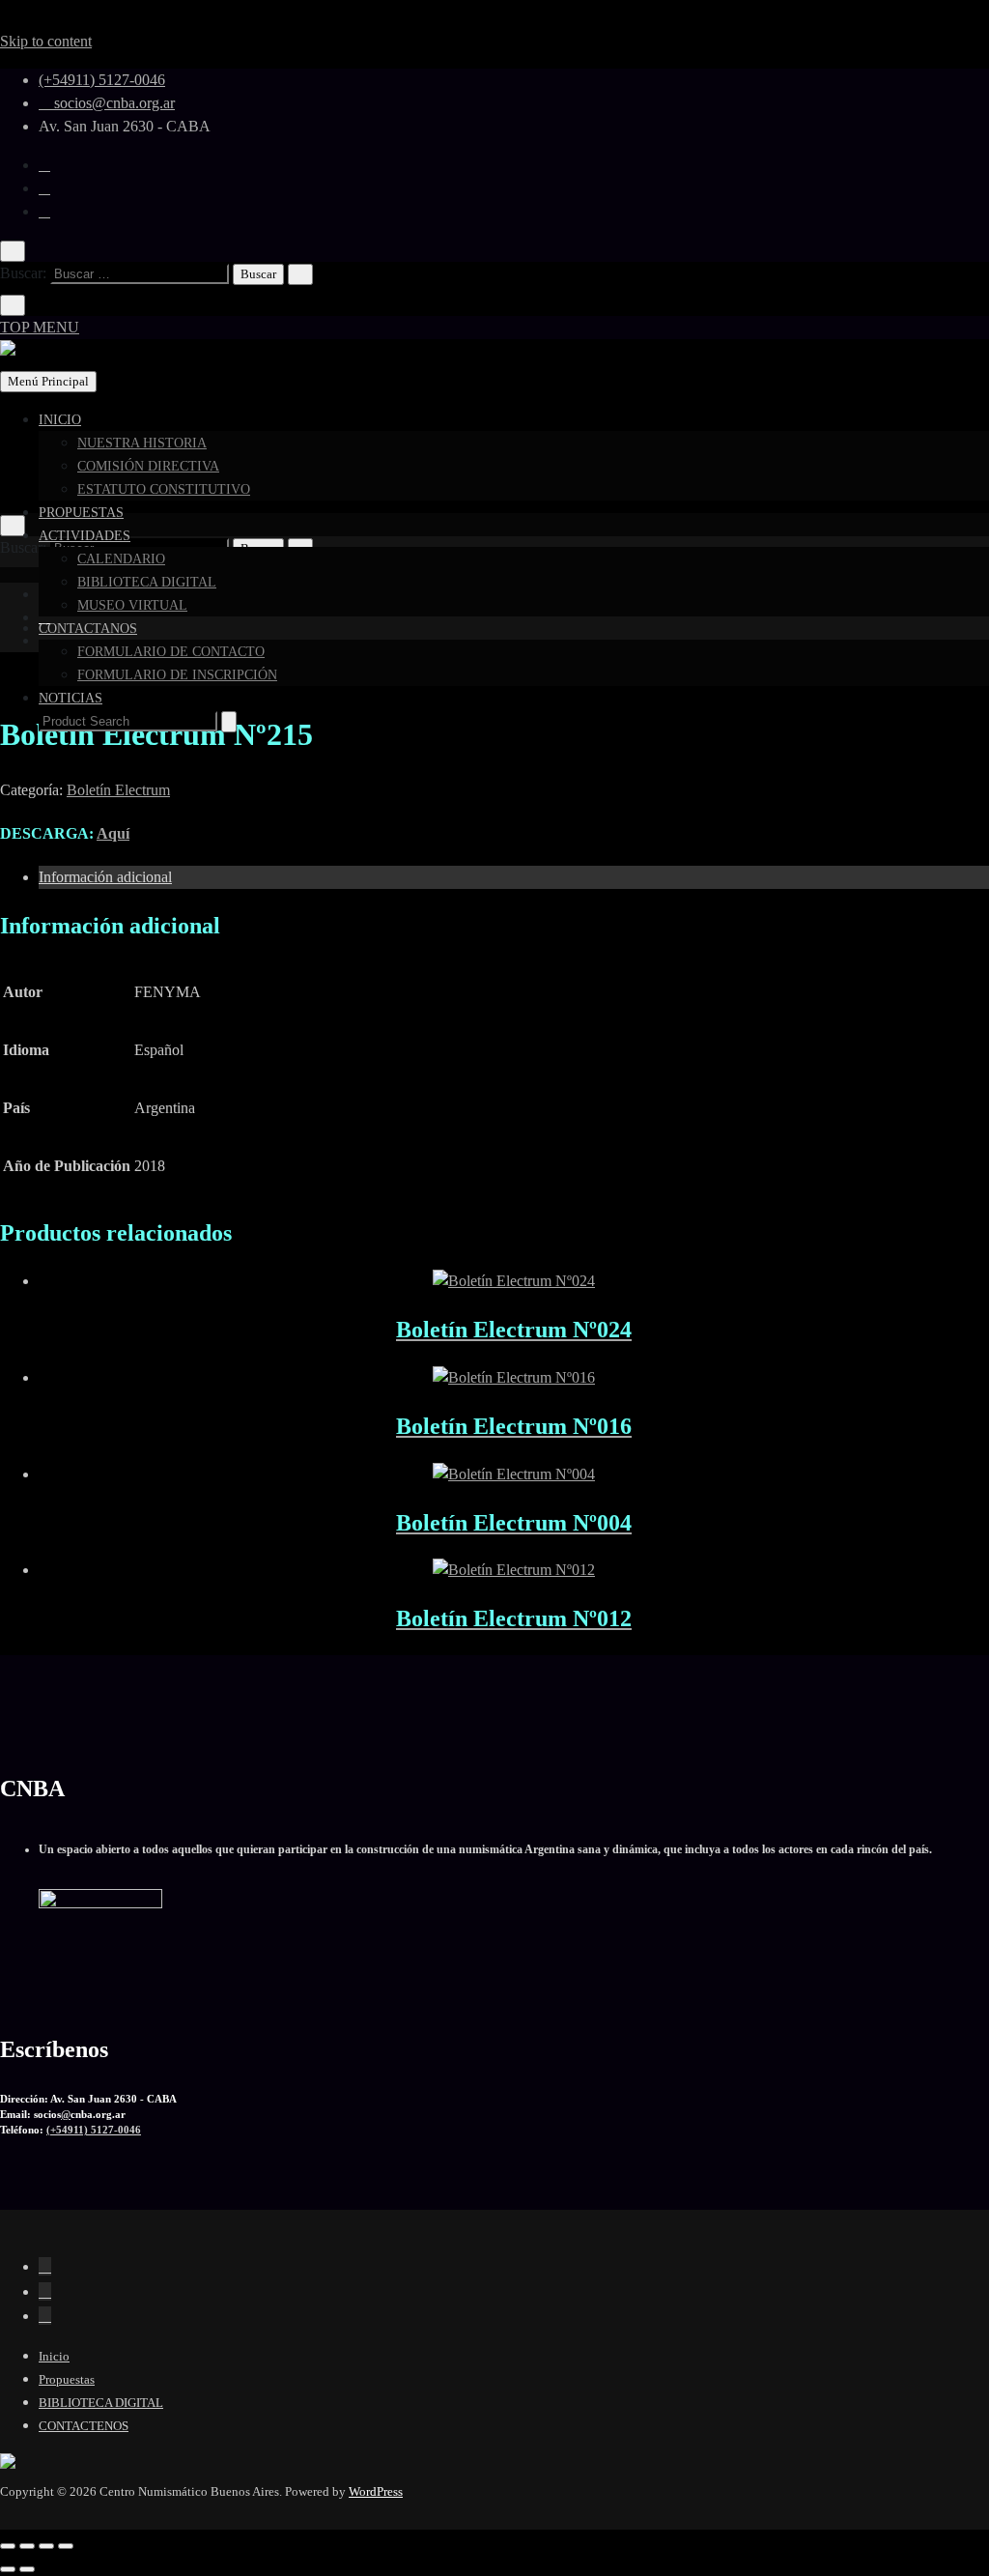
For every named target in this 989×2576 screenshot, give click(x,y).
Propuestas (67, 2379)
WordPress (376, 2491)
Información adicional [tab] (105, 877)
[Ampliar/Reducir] (8, 2546)
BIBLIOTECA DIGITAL (147, 582)
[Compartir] (46, 2546)
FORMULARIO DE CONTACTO (171, 652)
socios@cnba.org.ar (113, 103)
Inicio (54, 2356)
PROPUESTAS (81, 513)
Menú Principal (48, 381)
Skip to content (46, 41)
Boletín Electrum (118, 790)
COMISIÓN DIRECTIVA (148, 466)
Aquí (113, 833)
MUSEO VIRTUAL (132, 605)
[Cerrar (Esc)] (66, 2546)
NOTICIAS (71, 698)
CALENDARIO (121, 559)
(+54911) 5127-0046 (102, 80)
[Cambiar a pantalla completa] (27, 2546)
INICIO (60, 420)
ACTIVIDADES (85, 536)
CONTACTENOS (84, 2426)
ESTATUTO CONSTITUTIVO (164, 489)
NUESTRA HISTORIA (142, 443)
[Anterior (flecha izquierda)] (8, 2569)
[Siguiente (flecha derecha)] (27, 2569)
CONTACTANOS (88, 629)
